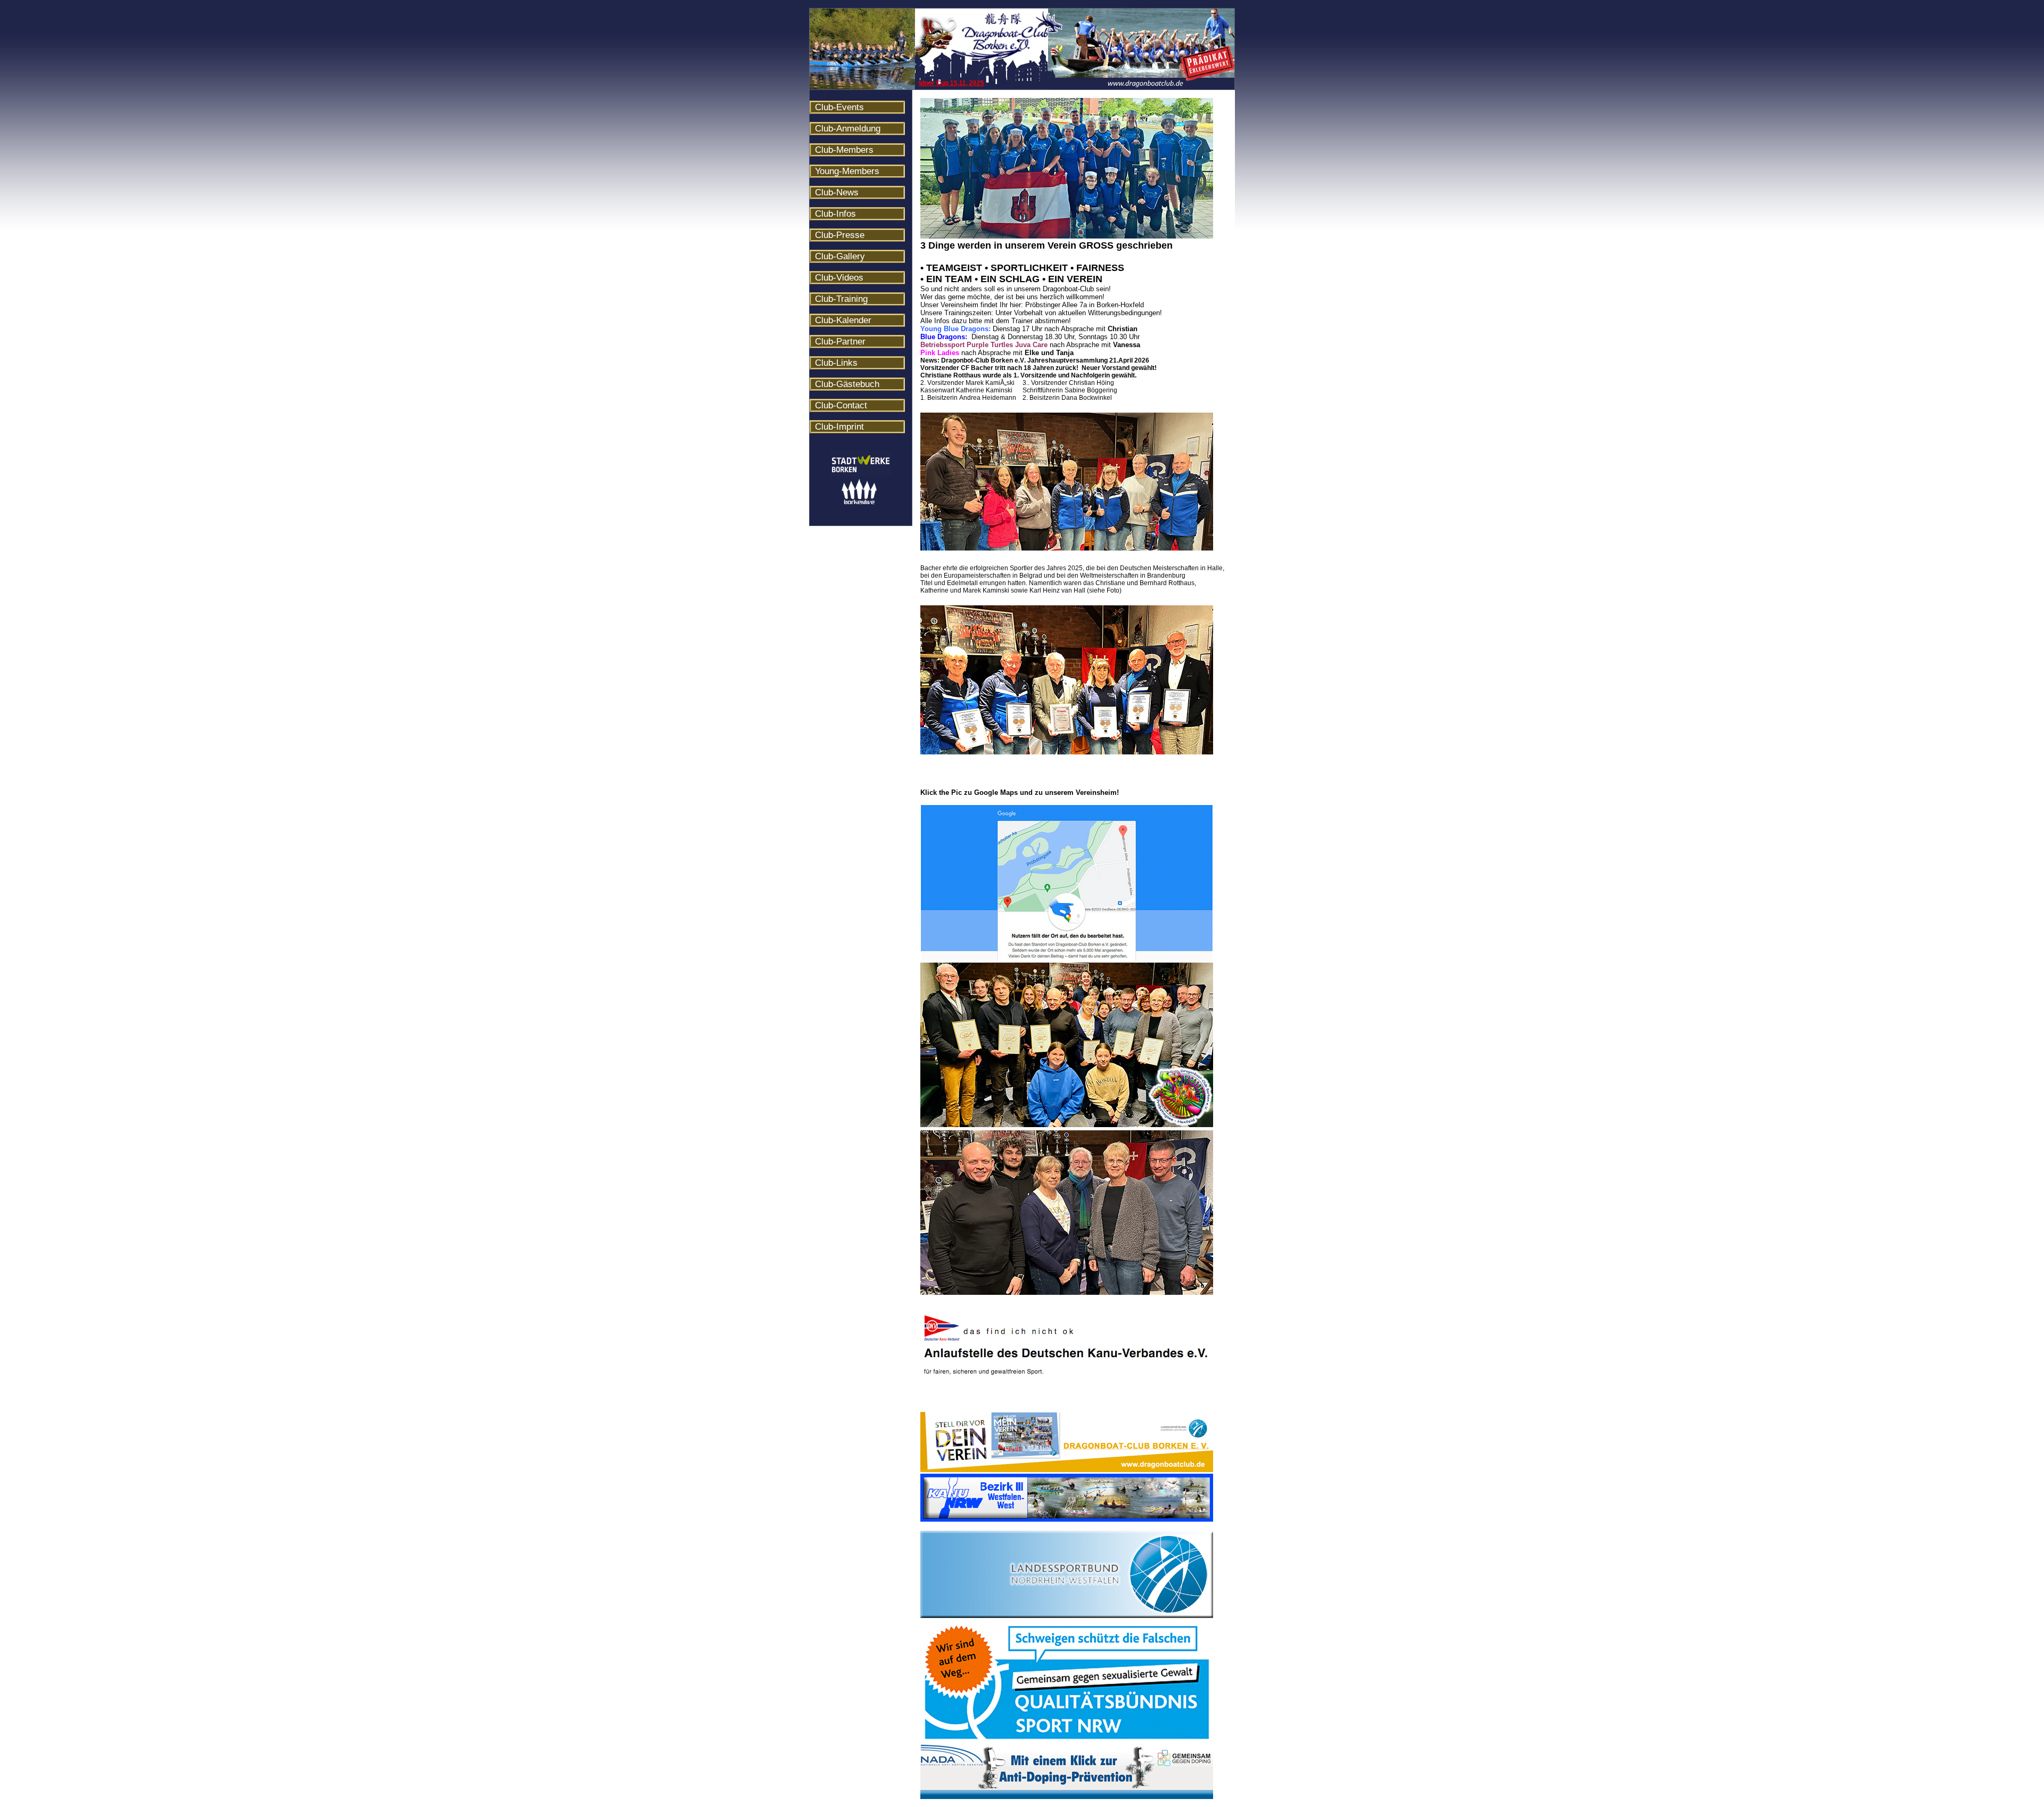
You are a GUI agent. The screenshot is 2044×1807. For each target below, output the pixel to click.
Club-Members (844, 150)
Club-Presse (840, 235)
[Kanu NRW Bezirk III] (1067, 1519)
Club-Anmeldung (848, 129)
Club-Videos (839, 278)
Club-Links (836, 363)
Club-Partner (840, 342)
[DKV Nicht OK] (1067, 1374)
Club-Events (839, 107)
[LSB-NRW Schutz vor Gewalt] (1067, 1616)
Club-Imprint (839, 427)
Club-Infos (835, 214)
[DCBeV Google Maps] (1067, 959)
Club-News (837, 192)
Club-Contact (841, 405)
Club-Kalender (843, 320)
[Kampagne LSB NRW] (1067, 1470)
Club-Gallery (840, 256)
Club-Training (841, 299)
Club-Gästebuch (847, 384)
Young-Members (847, 171)
